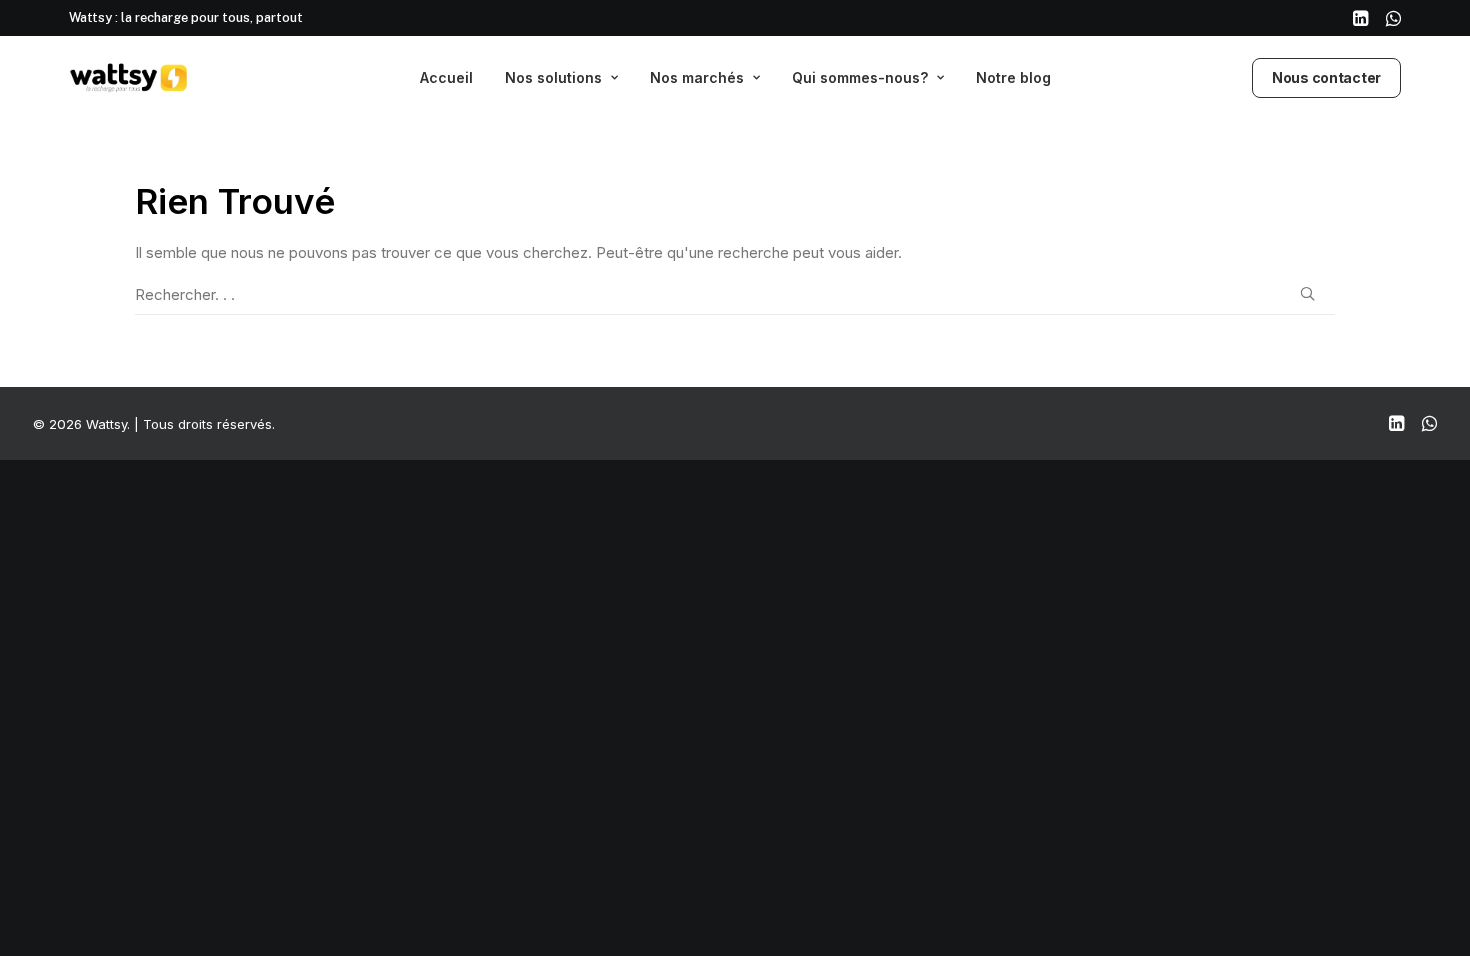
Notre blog (1013, 77)
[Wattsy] (129, 78)
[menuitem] (1360, 18)
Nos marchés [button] (697, 77)
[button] (1360, 18)
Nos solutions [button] (553, 77)
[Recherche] (735, 295)
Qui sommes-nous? (860, 77)
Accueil (446, 77)
